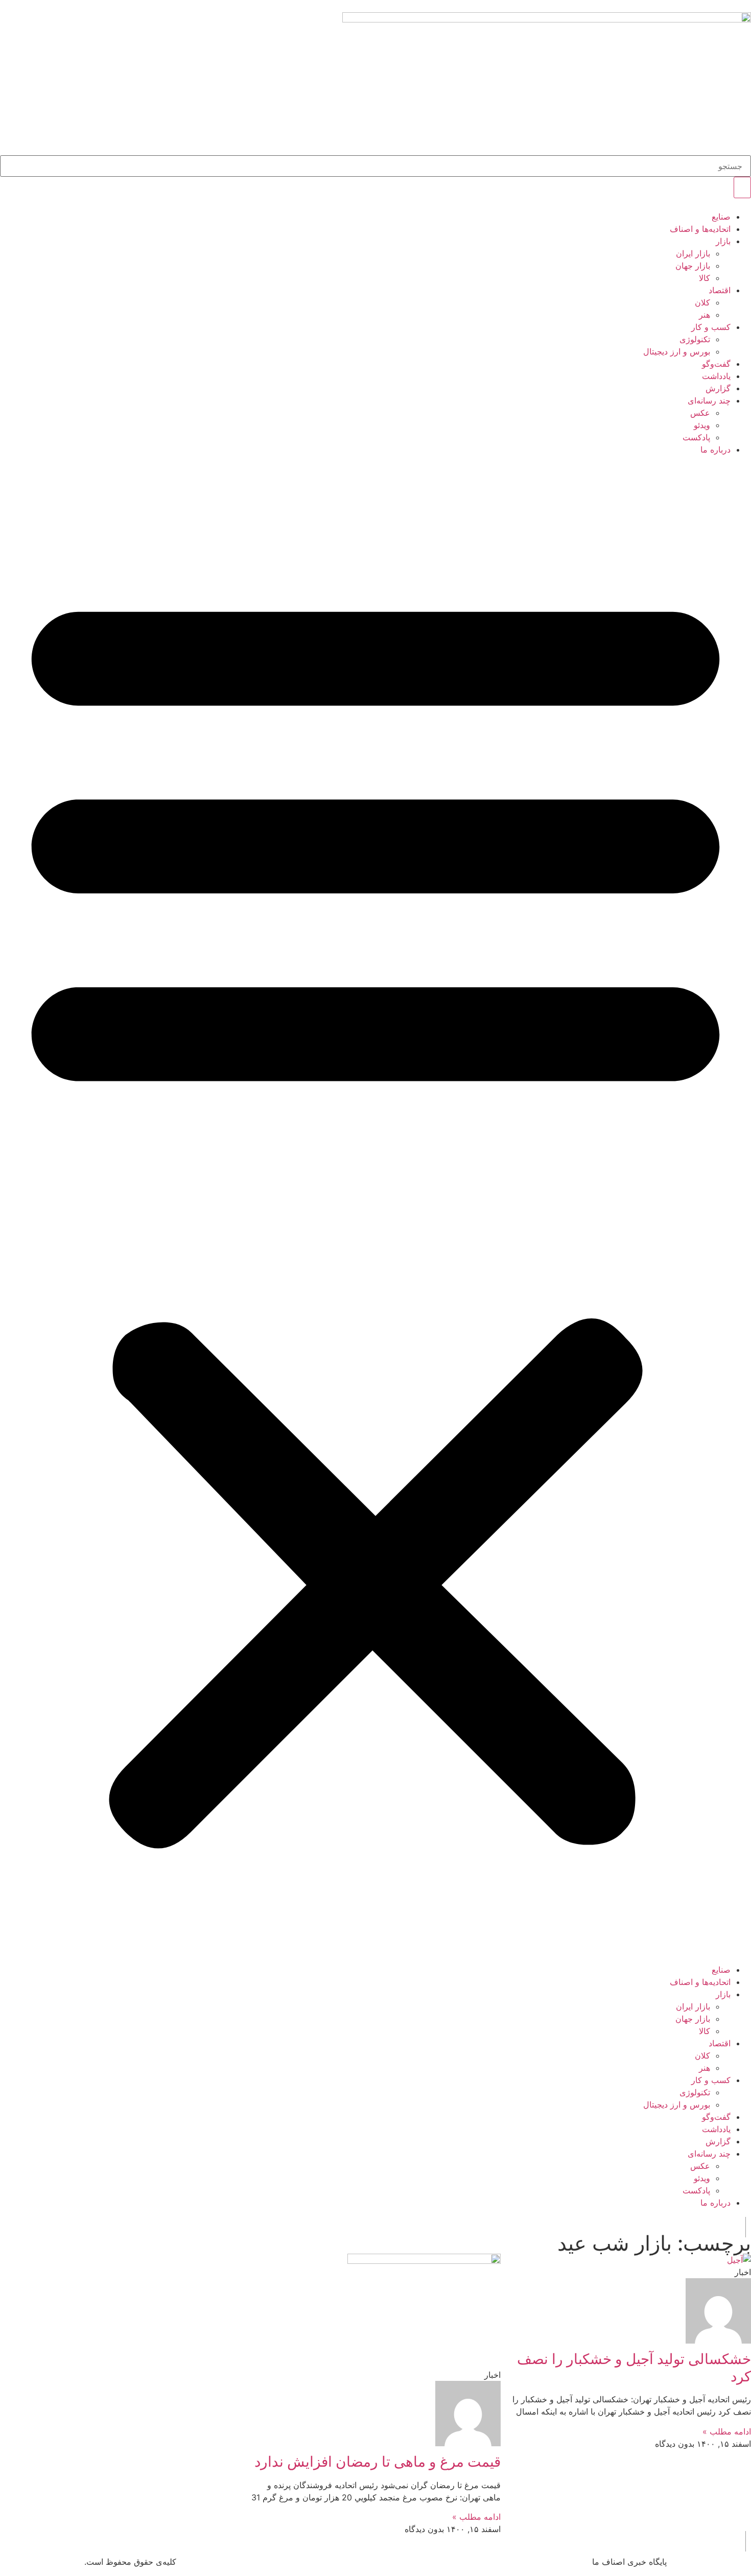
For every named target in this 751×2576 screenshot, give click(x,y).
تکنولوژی (695, 339)
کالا (705, 278)
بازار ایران (693, 253)
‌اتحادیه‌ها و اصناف (700, 229)
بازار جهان (693, 266)
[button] (375, 1210)
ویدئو (702, 425)
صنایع (721, 217)
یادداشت (716, 376)
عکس (700, 413)
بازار (723, 241)
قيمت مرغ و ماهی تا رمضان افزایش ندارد (378, 2462)
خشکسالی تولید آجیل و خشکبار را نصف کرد (634, 2368)
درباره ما (715, 450)
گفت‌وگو (716, 364)
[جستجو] (742, 187)
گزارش (718, 388)
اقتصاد (720, 290)
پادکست (696, 437)
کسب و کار (711, 327)
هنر (705, 315)
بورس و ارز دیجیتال (677, 351)
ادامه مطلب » (727, 2431)
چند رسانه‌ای (709, 400)
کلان (702, 302)
